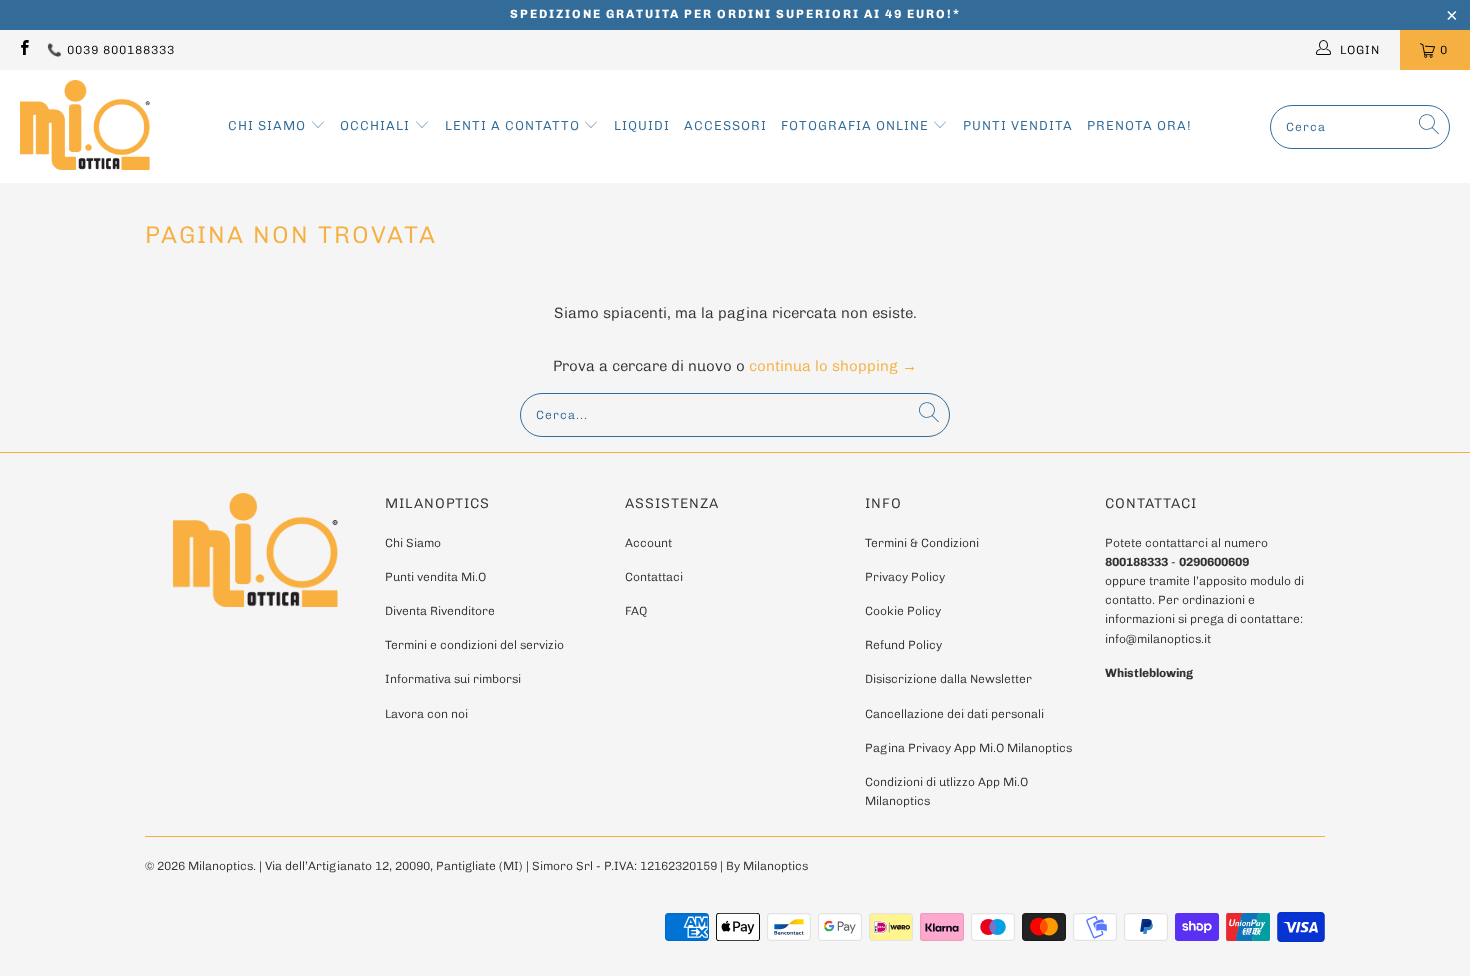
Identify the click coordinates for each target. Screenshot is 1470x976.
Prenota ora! (1139, 125)
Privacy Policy (905, 577)
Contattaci (654, 577)
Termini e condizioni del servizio (474, 645)
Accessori (725, 125)
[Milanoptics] (85, 126)
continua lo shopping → (833, 366)
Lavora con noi (426, 714)
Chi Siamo (269, 125)
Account (648, 543)
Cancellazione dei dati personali (954, 714)
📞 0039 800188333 (111, 50)
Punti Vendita (1018, 125)
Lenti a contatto (514, 125)
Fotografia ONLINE (857, 125)
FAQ (636, 611)
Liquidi (642, 125)
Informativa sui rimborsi (453, 679)
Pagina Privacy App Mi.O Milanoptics (968, 748)
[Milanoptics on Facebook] (23, 50)
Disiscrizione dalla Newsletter (948, 679)
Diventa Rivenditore (440, 611)
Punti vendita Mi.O (435, 577)
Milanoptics (220, 866)
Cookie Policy (903, 611)
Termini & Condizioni (922, 543)
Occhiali (377, 125)
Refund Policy (903, 645)
